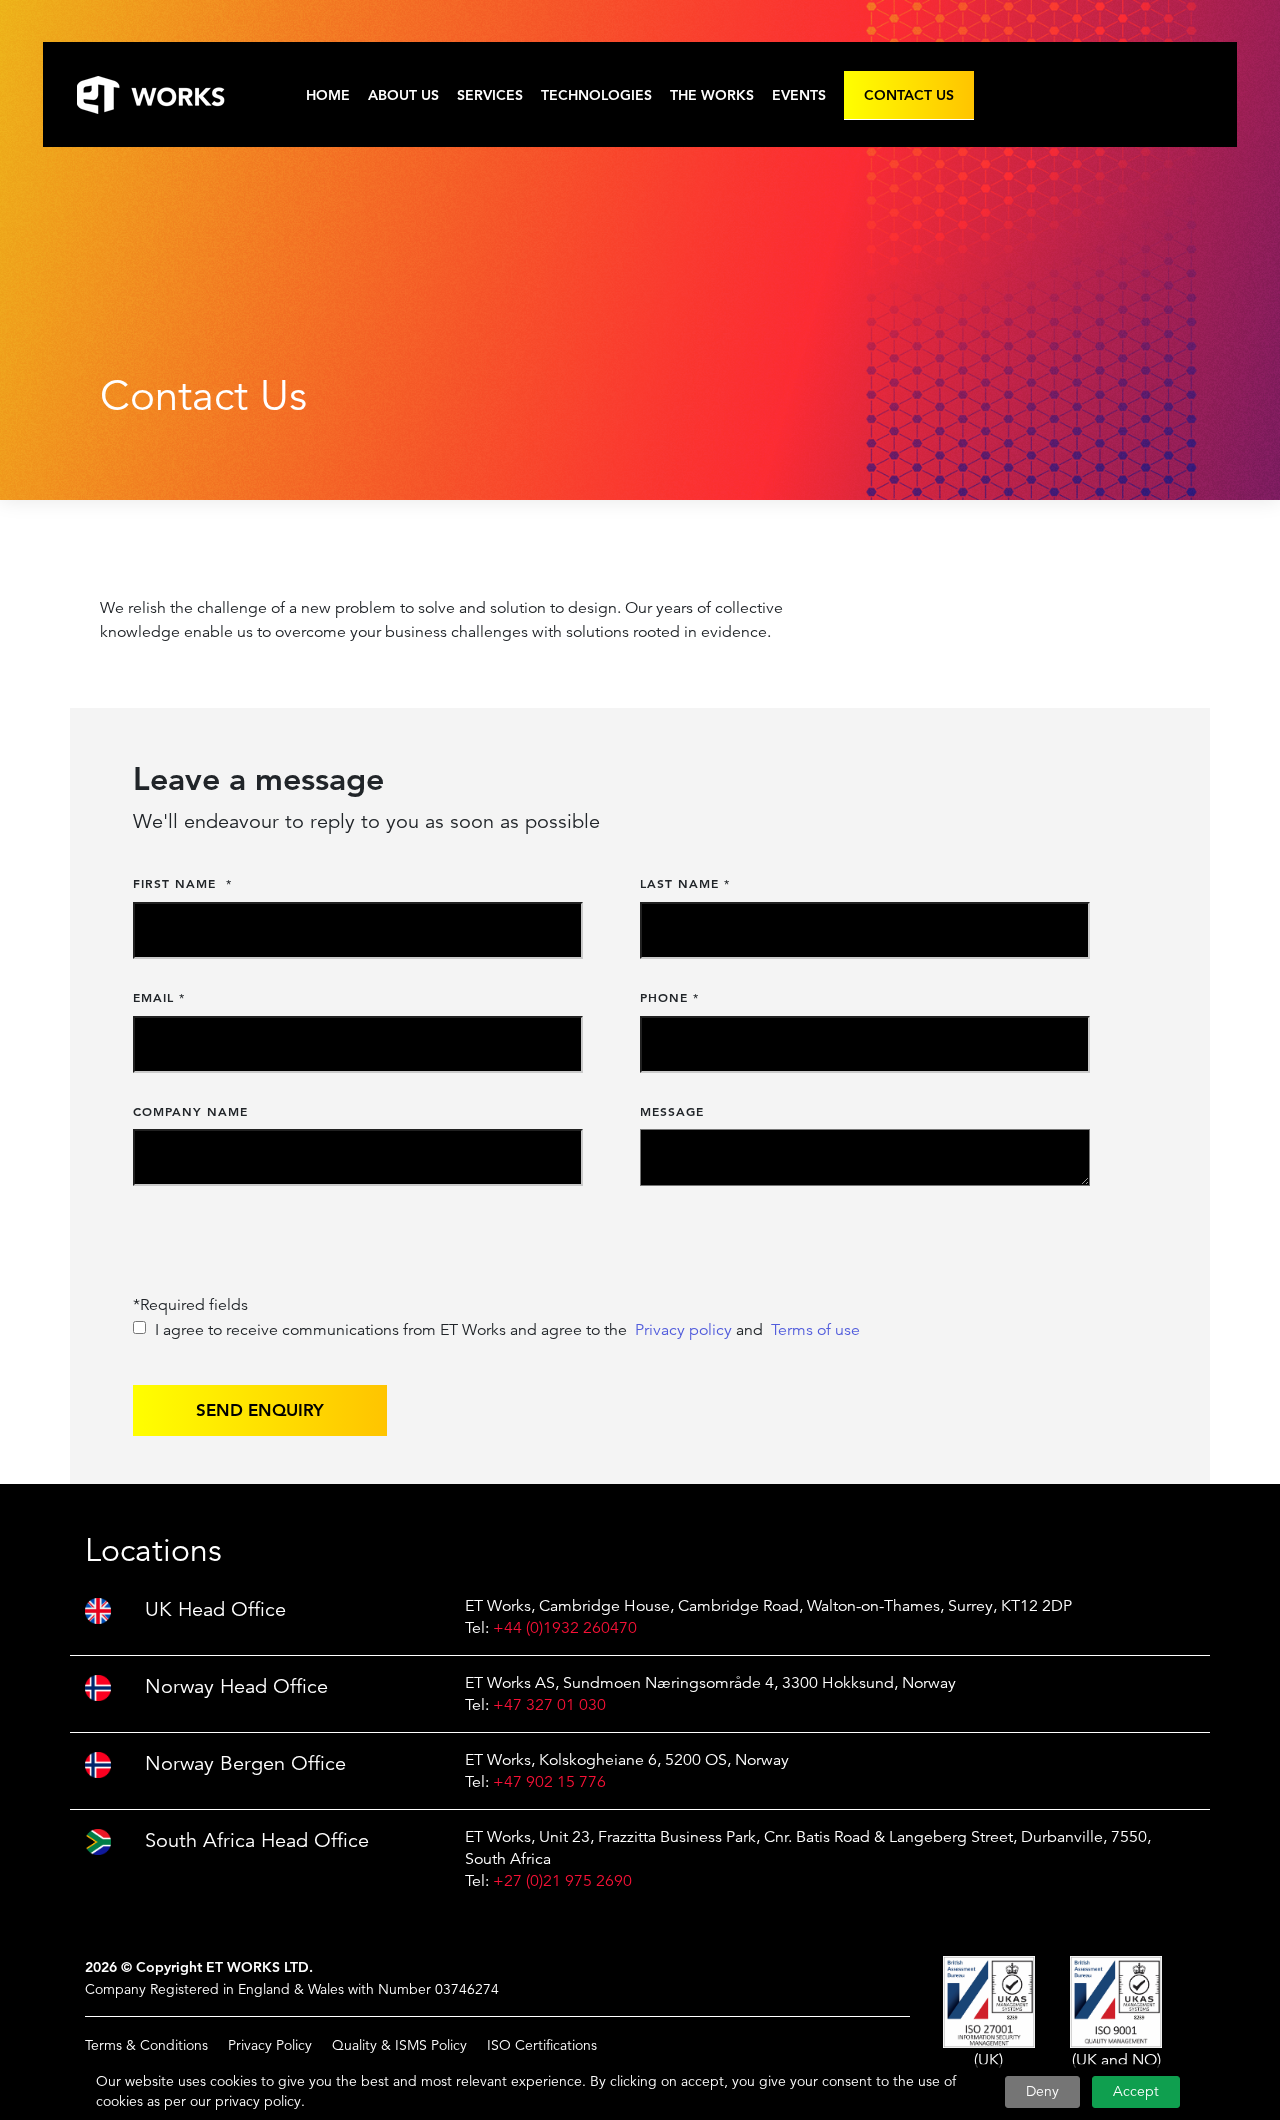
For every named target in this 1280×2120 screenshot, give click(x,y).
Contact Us (909, 95)
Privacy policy (683, 1330)
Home (328, 95)
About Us (403, 95)
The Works (712, 95)
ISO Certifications (542, 2045)
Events (799, 95)
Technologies (596, 95)
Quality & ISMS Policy (399, 2045)
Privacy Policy (270, 2045)
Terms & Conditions (146, 2045)
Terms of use (815, 1330)
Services (490, 95)
